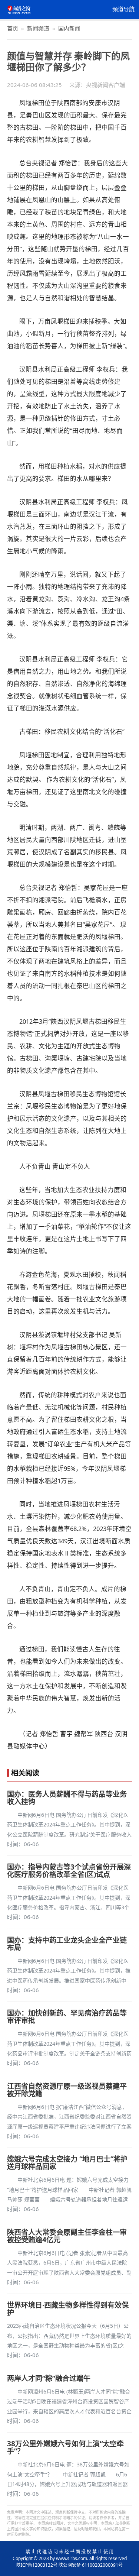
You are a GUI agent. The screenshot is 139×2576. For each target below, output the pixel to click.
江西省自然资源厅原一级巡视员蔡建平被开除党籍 (67, 2090)
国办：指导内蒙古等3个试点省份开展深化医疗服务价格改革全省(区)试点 (69, 1871)
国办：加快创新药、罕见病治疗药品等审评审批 (67, 2017)
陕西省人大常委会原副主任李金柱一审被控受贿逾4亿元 (67, 2236)
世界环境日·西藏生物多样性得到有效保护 (68, 2309)
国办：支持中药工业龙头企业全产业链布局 (67, 1944)
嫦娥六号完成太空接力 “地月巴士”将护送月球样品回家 (67, 2163)
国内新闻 (69, 28)
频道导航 (123, 9)
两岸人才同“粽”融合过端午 (49, 2378)
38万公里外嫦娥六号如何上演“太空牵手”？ (65, 2447)
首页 (13, 28)
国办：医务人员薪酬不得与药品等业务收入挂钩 (67, 1798)
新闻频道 (38, 28)
